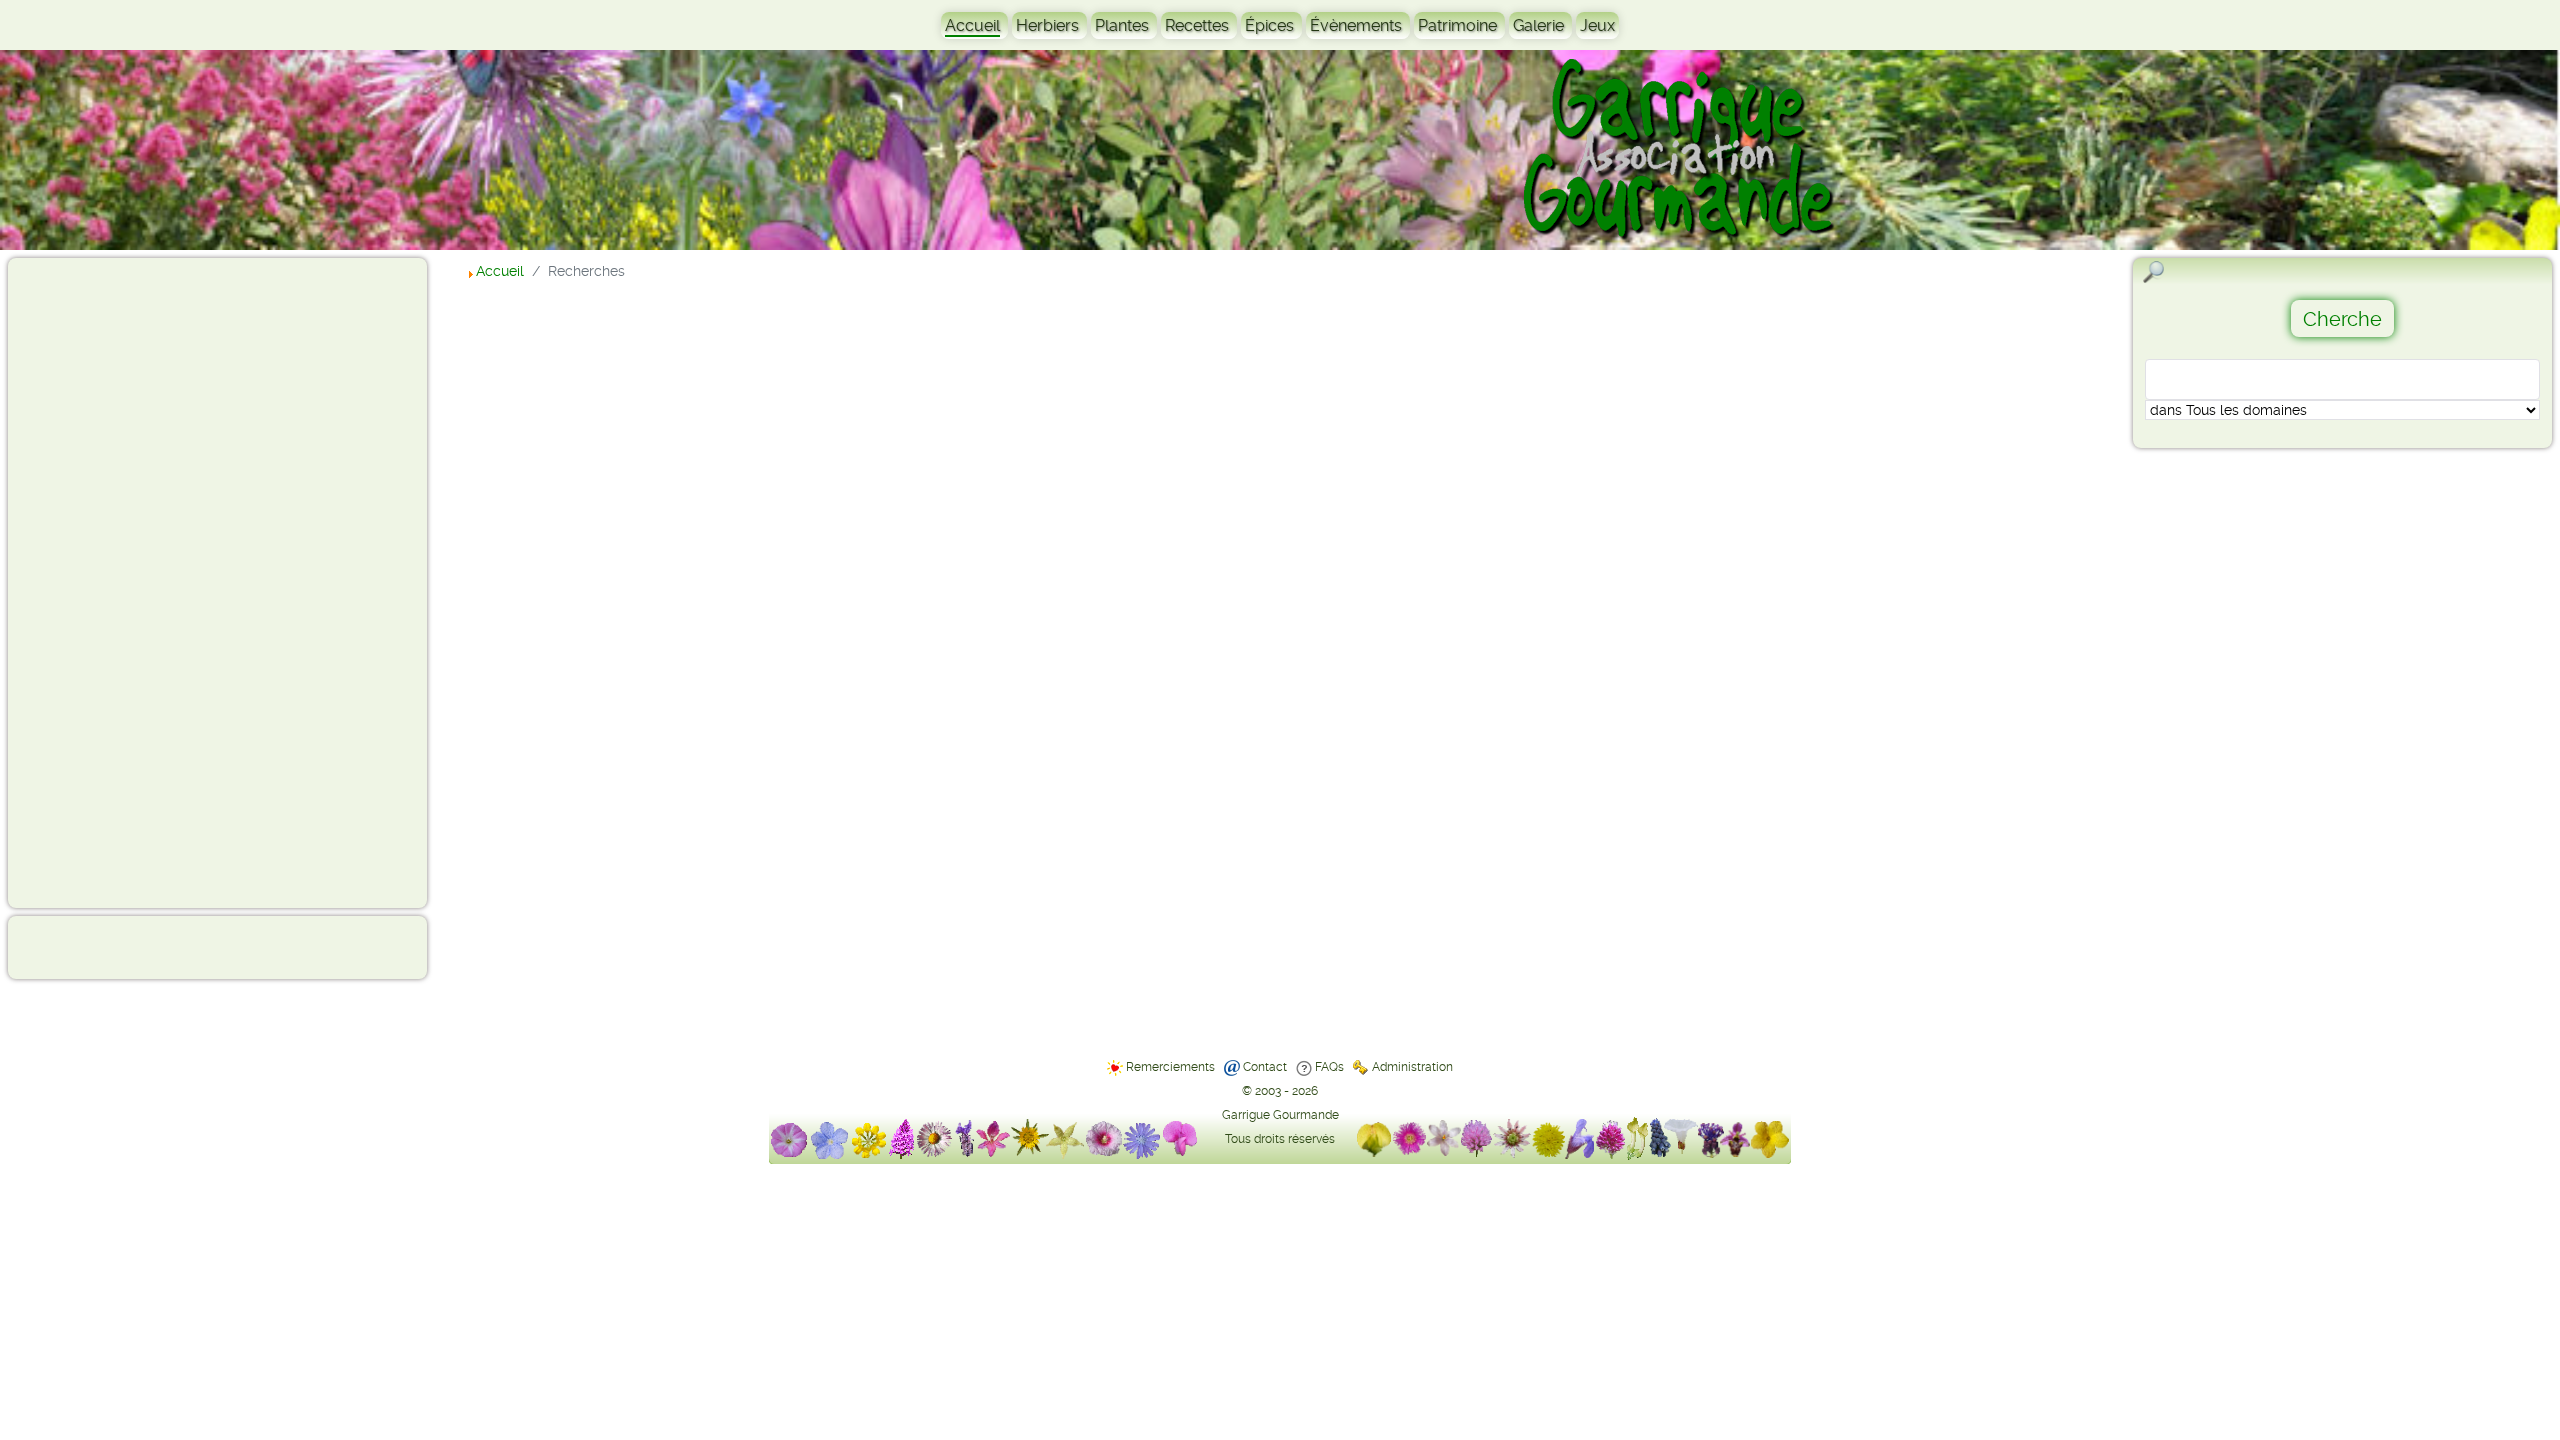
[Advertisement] (96, 582)
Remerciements (1170, 1067)
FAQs (1329, 1067)
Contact (1265, 1067)
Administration (1412, 1067)
